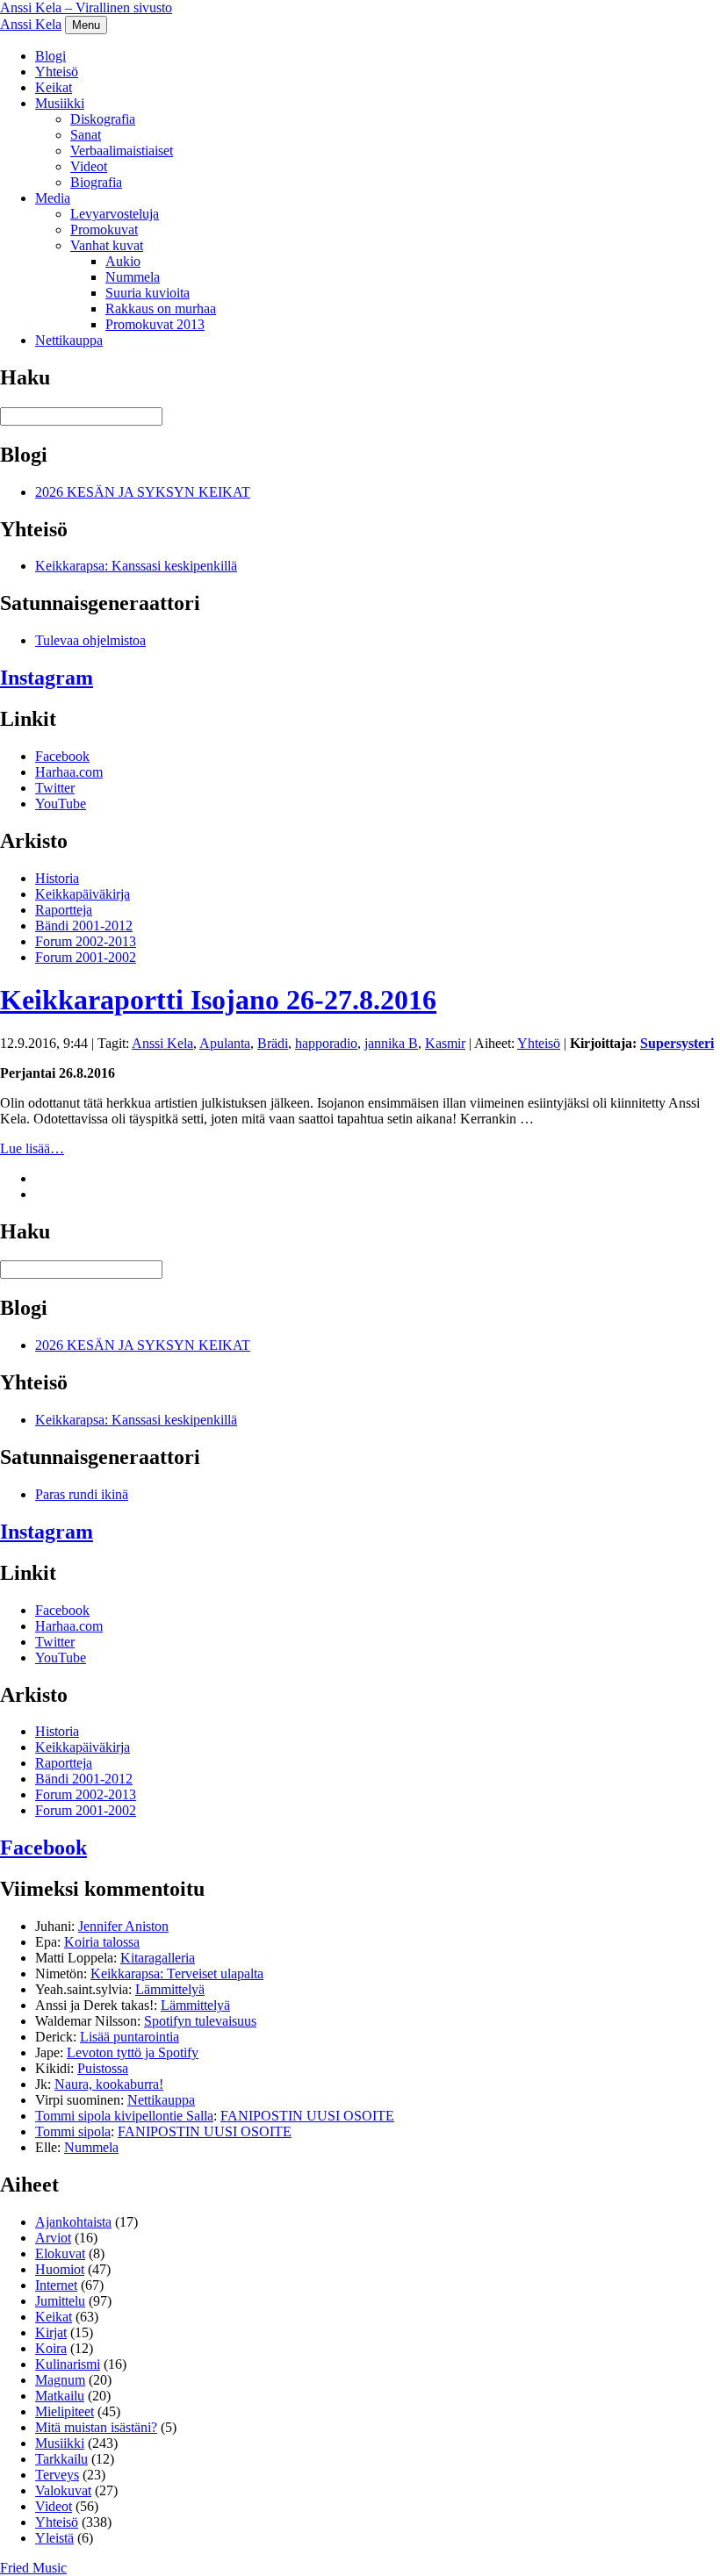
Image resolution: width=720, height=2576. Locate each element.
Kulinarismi (68, 2364)
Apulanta (225, 1043)
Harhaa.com (69, 772)
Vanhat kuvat (107, 245)
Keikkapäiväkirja (83, 894)
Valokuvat (63, 2490)
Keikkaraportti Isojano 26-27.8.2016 (218, 1000)
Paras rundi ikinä (82, 1494)
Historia (57, 878)
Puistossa (103, 2068)
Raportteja (64, 910)
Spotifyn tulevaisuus (200, 2021)
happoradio (326, 1043)
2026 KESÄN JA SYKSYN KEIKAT (143, 492)
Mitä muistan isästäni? (96, 2427)
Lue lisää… (32, 1148)
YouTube (61, 804)
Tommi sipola (73, 2131)
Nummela (133, 277)
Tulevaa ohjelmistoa (90, 640)
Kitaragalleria (158, 1958)
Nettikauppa (69, 340)
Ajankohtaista (73, 2222)
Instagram (47, 678)
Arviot (53, 2238)
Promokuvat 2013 (155, 324)
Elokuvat (60, 2253)
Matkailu (60, 2396)
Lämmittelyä (170, 1989)
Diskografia (103, 119)
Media (53, 198)
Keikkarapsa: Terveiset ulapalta (177, 1973)
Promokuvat (104, 230)
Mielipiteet (65, 2411)
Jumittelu (60, 2301)
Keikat (54, 87)
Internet (56, 2285)
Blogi (50, 56)
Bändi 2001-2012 (84, 926)
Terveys (57, 2475)
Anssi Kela (31, 24)
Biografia (96, 182)
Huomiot (60, 2269)
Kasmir (445, 1043)
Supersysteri (677, 1043)
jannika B (391, 1043)
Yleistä (54, 2538)
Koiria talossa (102, 1942)
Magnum (60, 2380)
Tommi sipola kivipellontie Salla (124, 2116)
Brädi (273, 1043)
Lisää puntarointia (130, 2037)
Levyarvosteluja (115, 214)
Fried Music (33, 2568)
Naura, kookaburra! (109, 2084)
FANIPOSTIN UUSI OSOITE (307, 2116)
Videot (89, 166)
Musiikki (60, 103)
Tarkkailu (61, 2459)
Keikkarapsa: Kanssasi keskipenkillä (136, 566)
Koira (51, 2348)
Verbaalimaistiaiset (122, 151)
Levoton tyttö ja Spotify (133, 2052)
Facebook (62, 756)
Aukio (123, 261)
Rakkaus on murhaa (161, 309)
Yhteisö (57, 72)
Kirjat (51, 2332)
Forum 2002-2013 (86, 941)
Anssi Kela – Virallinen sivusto (86, 7)
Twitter (55, 788)
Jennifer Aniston (123, 1926)
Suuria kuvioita (148, 293)
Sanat (86, 135)
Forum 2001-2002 (86, 957)
